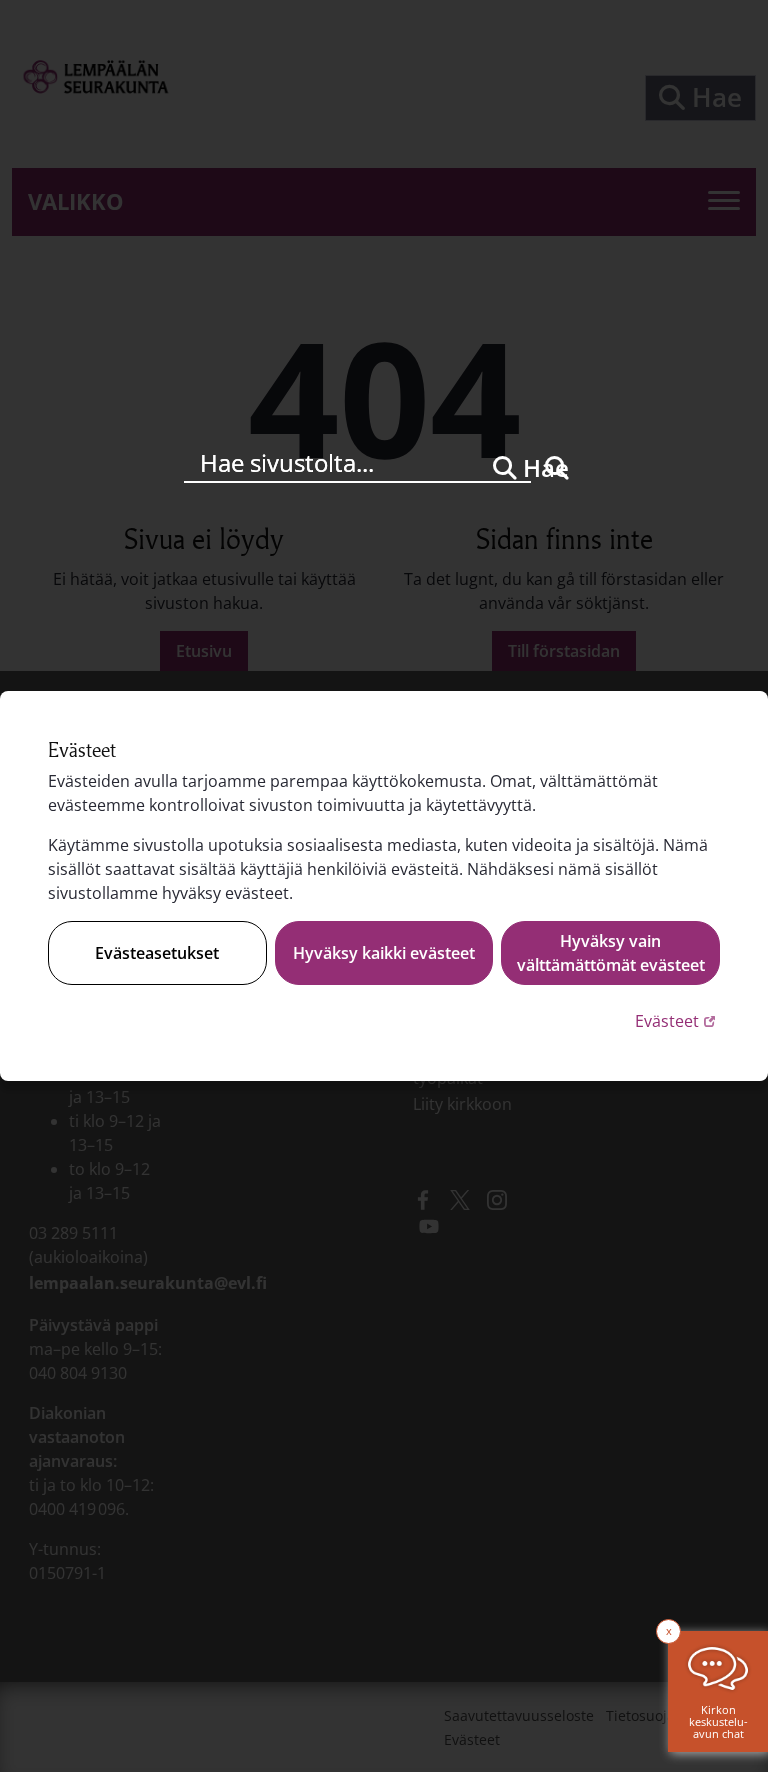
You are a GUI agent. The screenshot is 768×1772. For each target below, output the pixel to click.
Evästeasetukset (157, 953)
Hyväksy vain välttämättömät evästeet (611, 953)
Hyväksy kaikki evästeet (384, 953)
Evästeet (677, 1020)
